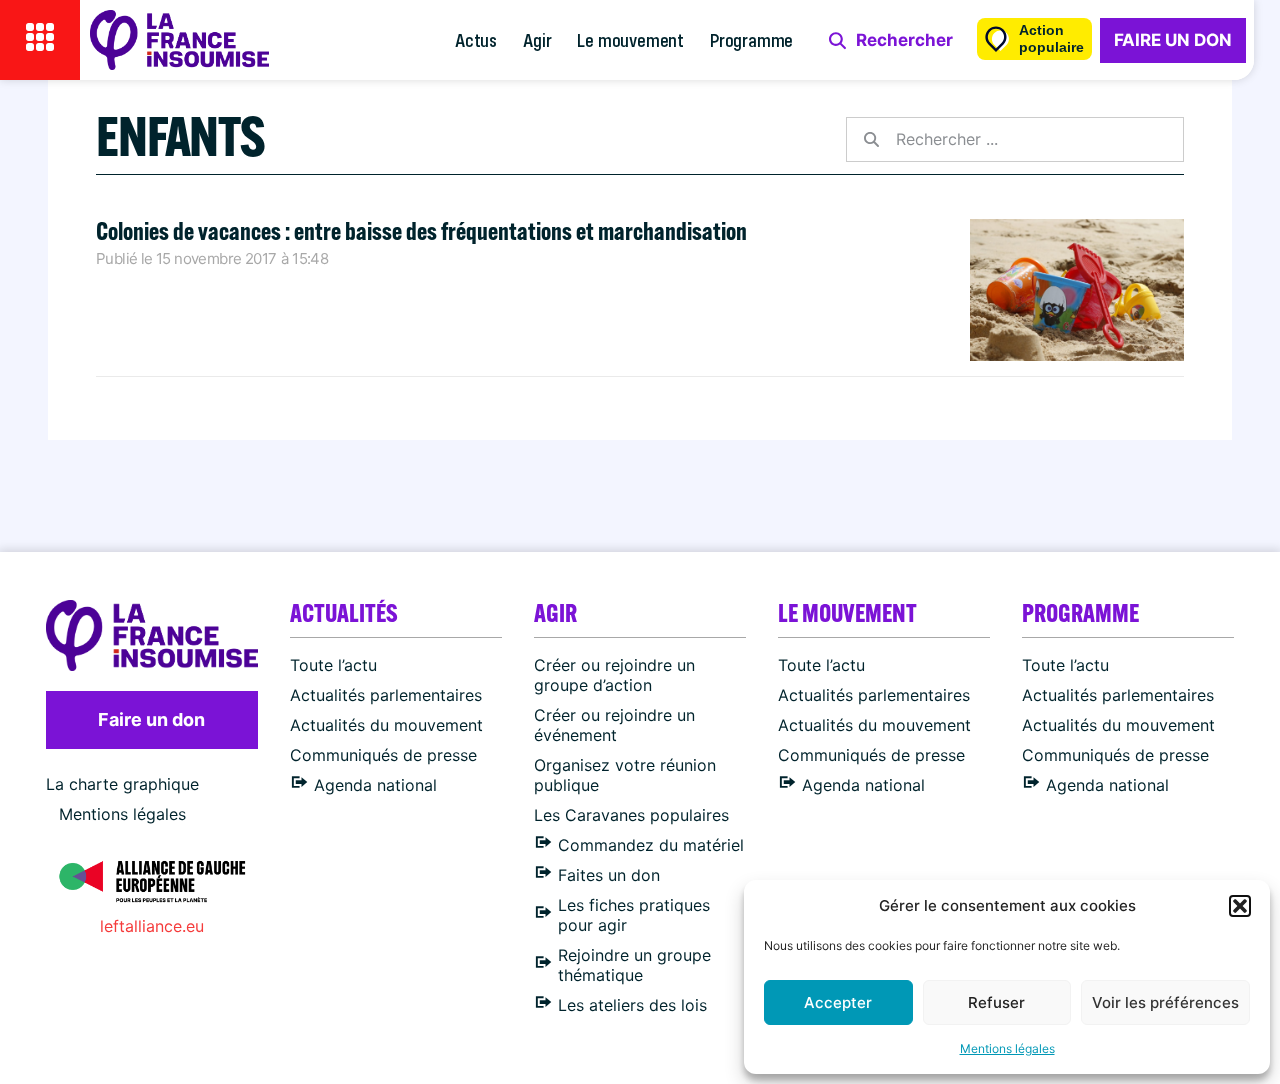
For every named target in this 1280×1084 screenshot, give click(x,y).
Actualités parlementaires (386, 695)
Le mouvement (630, 39)
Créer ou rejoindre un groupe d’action (614, 675)
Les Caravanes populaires (631, 815)
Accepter (838, 1002)
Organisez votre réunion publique (625, 775)
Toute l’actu (333, 665)
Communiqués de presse (383, 755)
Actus (476, 39)
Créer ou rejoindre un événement (614, 725)
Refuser (996, 1002)
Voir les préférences (1165, 1002)
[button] (1240, 906)
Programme (751, 39)
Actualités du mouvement (386, 725)
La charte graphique (122, 784)
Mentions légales (1007, 1048)
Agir (537, 39)
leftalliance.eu (152, 926)
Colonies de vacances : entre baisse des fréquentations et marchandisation (421, 230)
